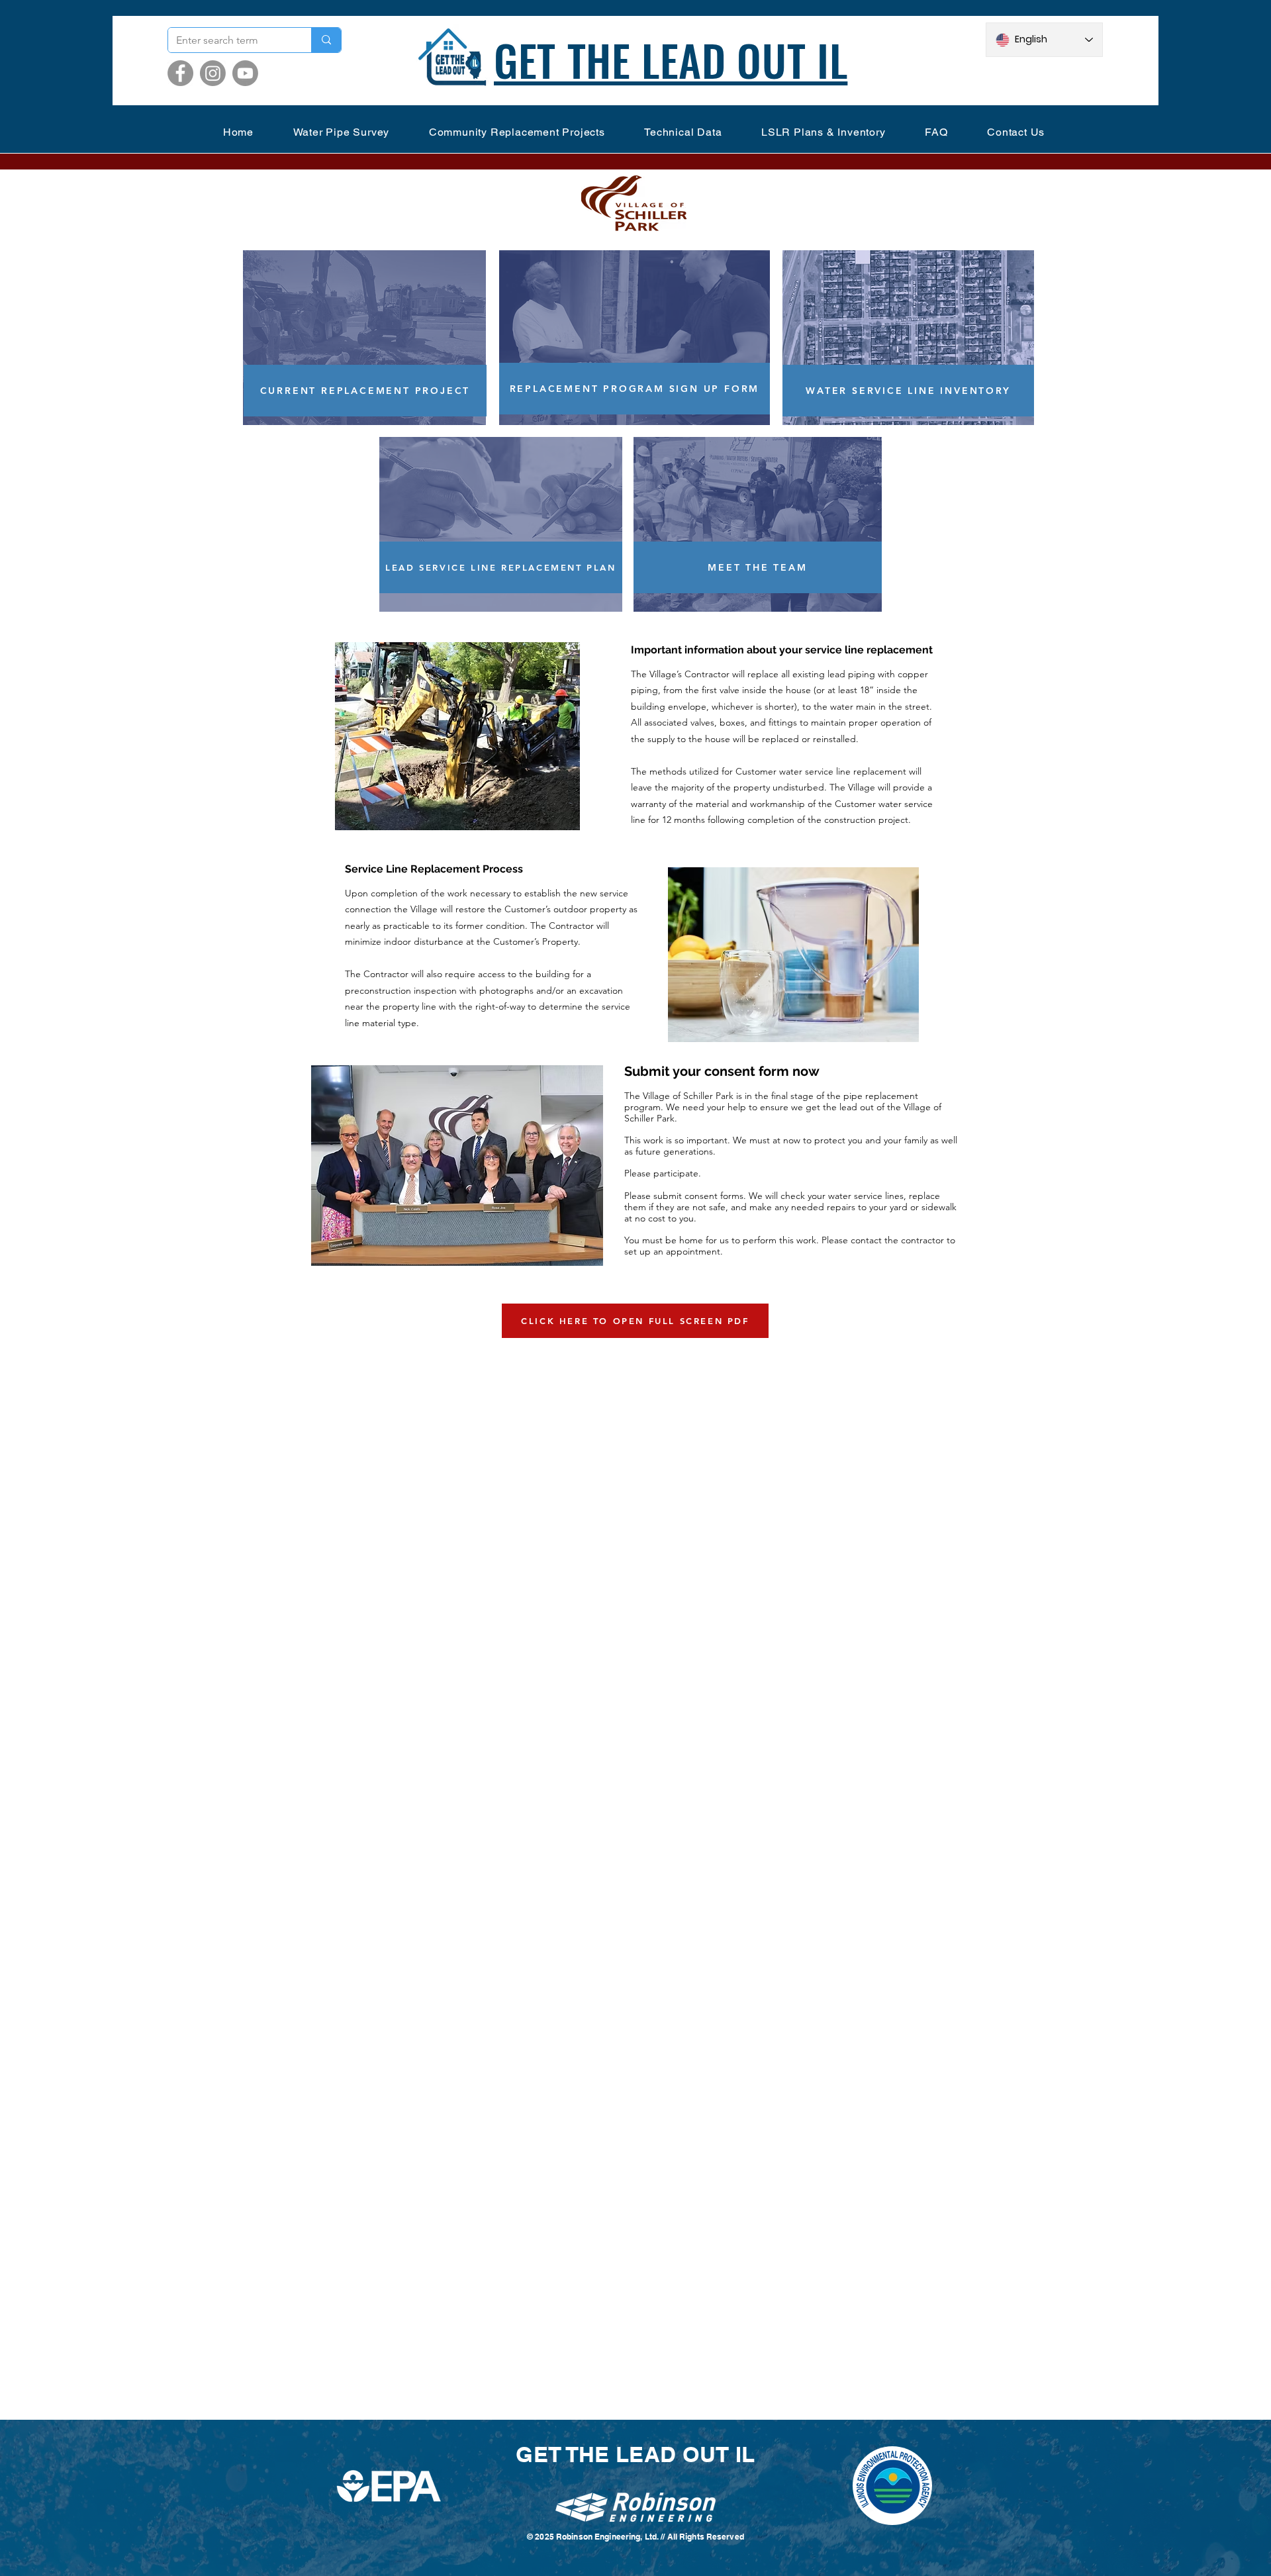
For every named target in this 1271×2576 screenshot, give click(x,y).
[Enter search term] (326, 40)
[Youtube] (245, 73)
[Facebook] (180, 73)
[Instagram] (213, 73)
